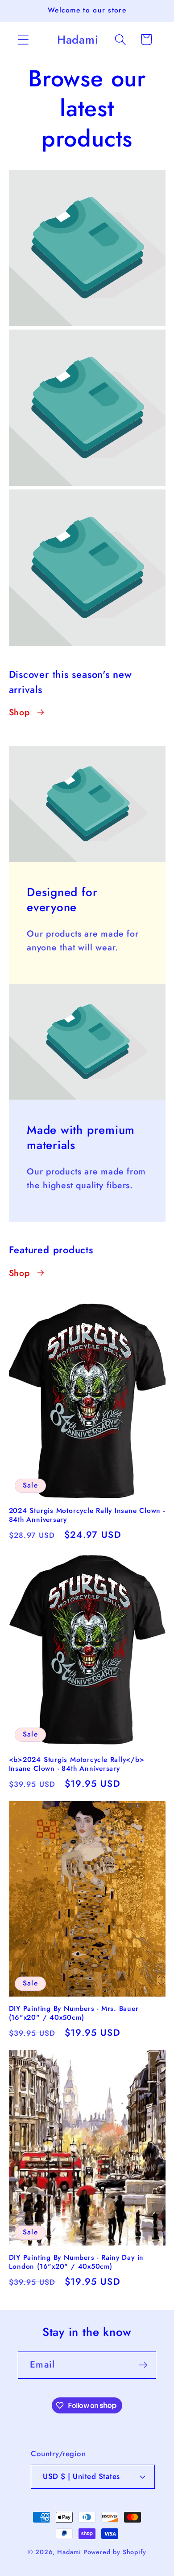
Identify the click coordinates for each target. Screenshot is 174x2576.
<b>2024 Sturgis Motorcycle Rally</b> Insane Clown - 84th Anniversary (77, 1764)
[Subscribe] (143, 2365)
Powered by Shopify (115, 2552)
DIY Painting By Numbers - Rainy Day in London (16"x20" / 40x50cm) (77, 2262)
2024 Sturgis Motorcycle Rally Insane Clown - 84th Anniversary (87, 1515)
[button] (23, 39)
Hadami (69, 2552)
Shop (19, 712)
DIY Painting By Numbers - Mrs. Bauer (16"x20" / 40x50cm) (74, 2013)
